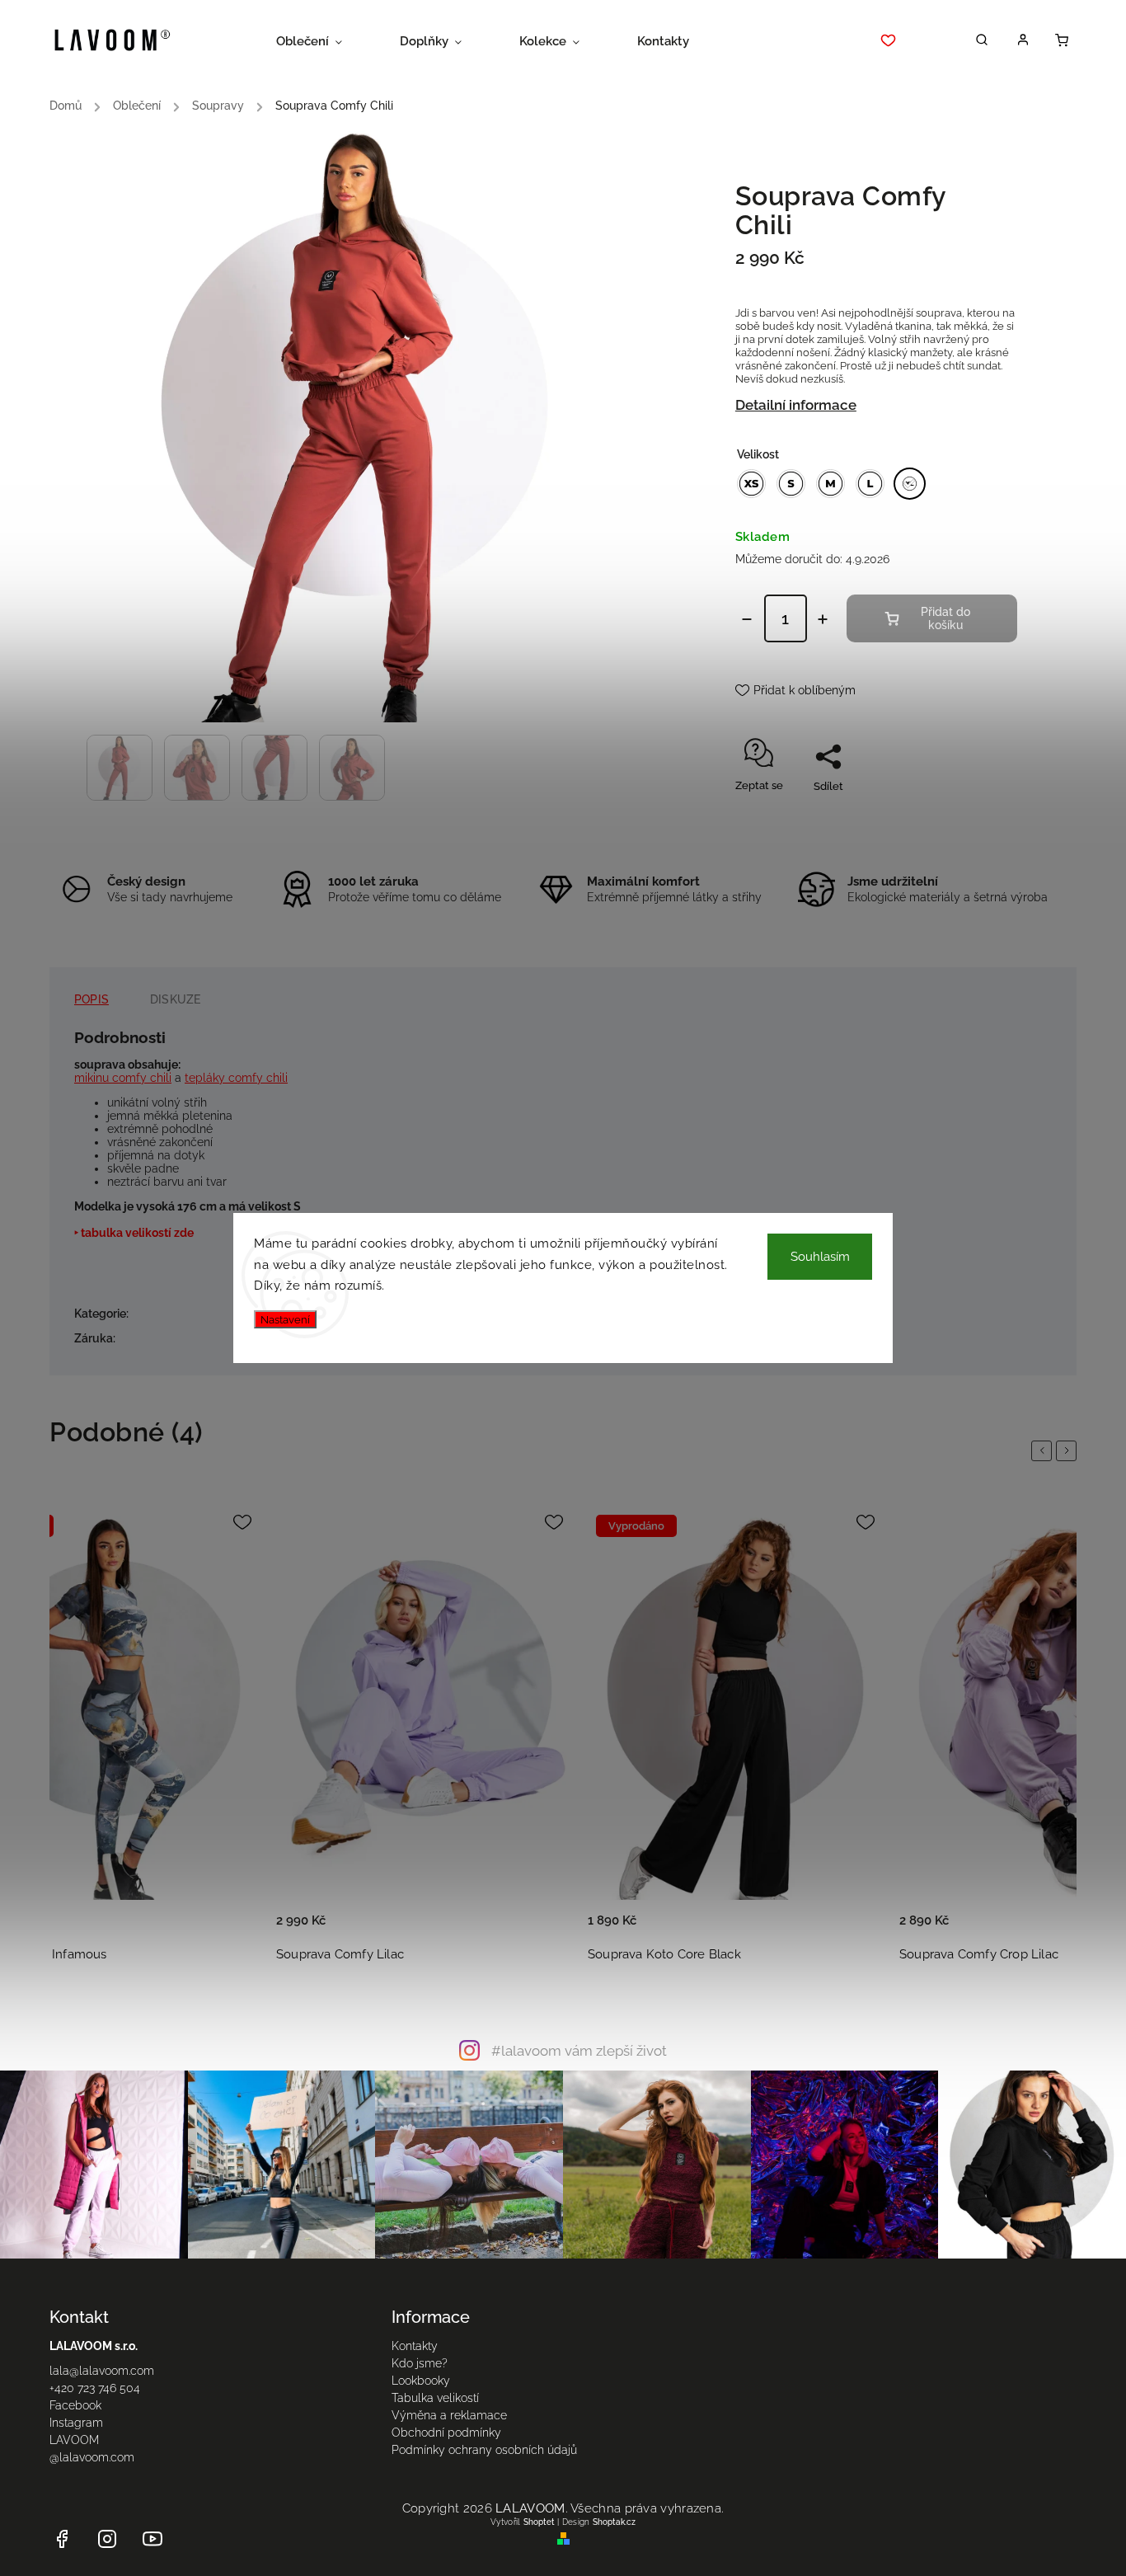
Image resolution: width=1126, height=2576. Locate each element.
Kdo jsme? (420, 2363)
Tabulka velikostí (435, 2398)
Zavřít (965, 815)
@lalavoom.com (92, 2457)
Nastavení (285, 1319)
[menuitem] (324, 41)
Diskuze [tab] (175, 999)
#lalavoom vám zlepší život (579, 2051)
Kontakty (415, 2346)
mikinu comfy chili (123, 1078)
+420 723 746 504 (95, 2388)
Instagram (76, 2423)
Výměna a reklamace (449, 2415)
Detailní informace (796, 405)
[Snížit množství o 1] (747, 619)
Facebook (75, 2405)
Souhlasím (820, 1257)
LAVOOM (74, 2440)
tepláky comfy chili (236, 1078)
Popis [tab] (91, 999)
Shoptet (539, 2522)
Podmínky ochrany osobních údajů (484, 2450)
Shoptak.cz (614, 2522)
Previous (1044, 1450)
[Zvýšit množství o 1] (823, 619)
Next (1069, 1450)
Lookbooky (421, 2381)
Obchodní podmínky (446, 2433)
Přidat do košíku (945, 618)
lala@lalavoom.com (102, 2371)
